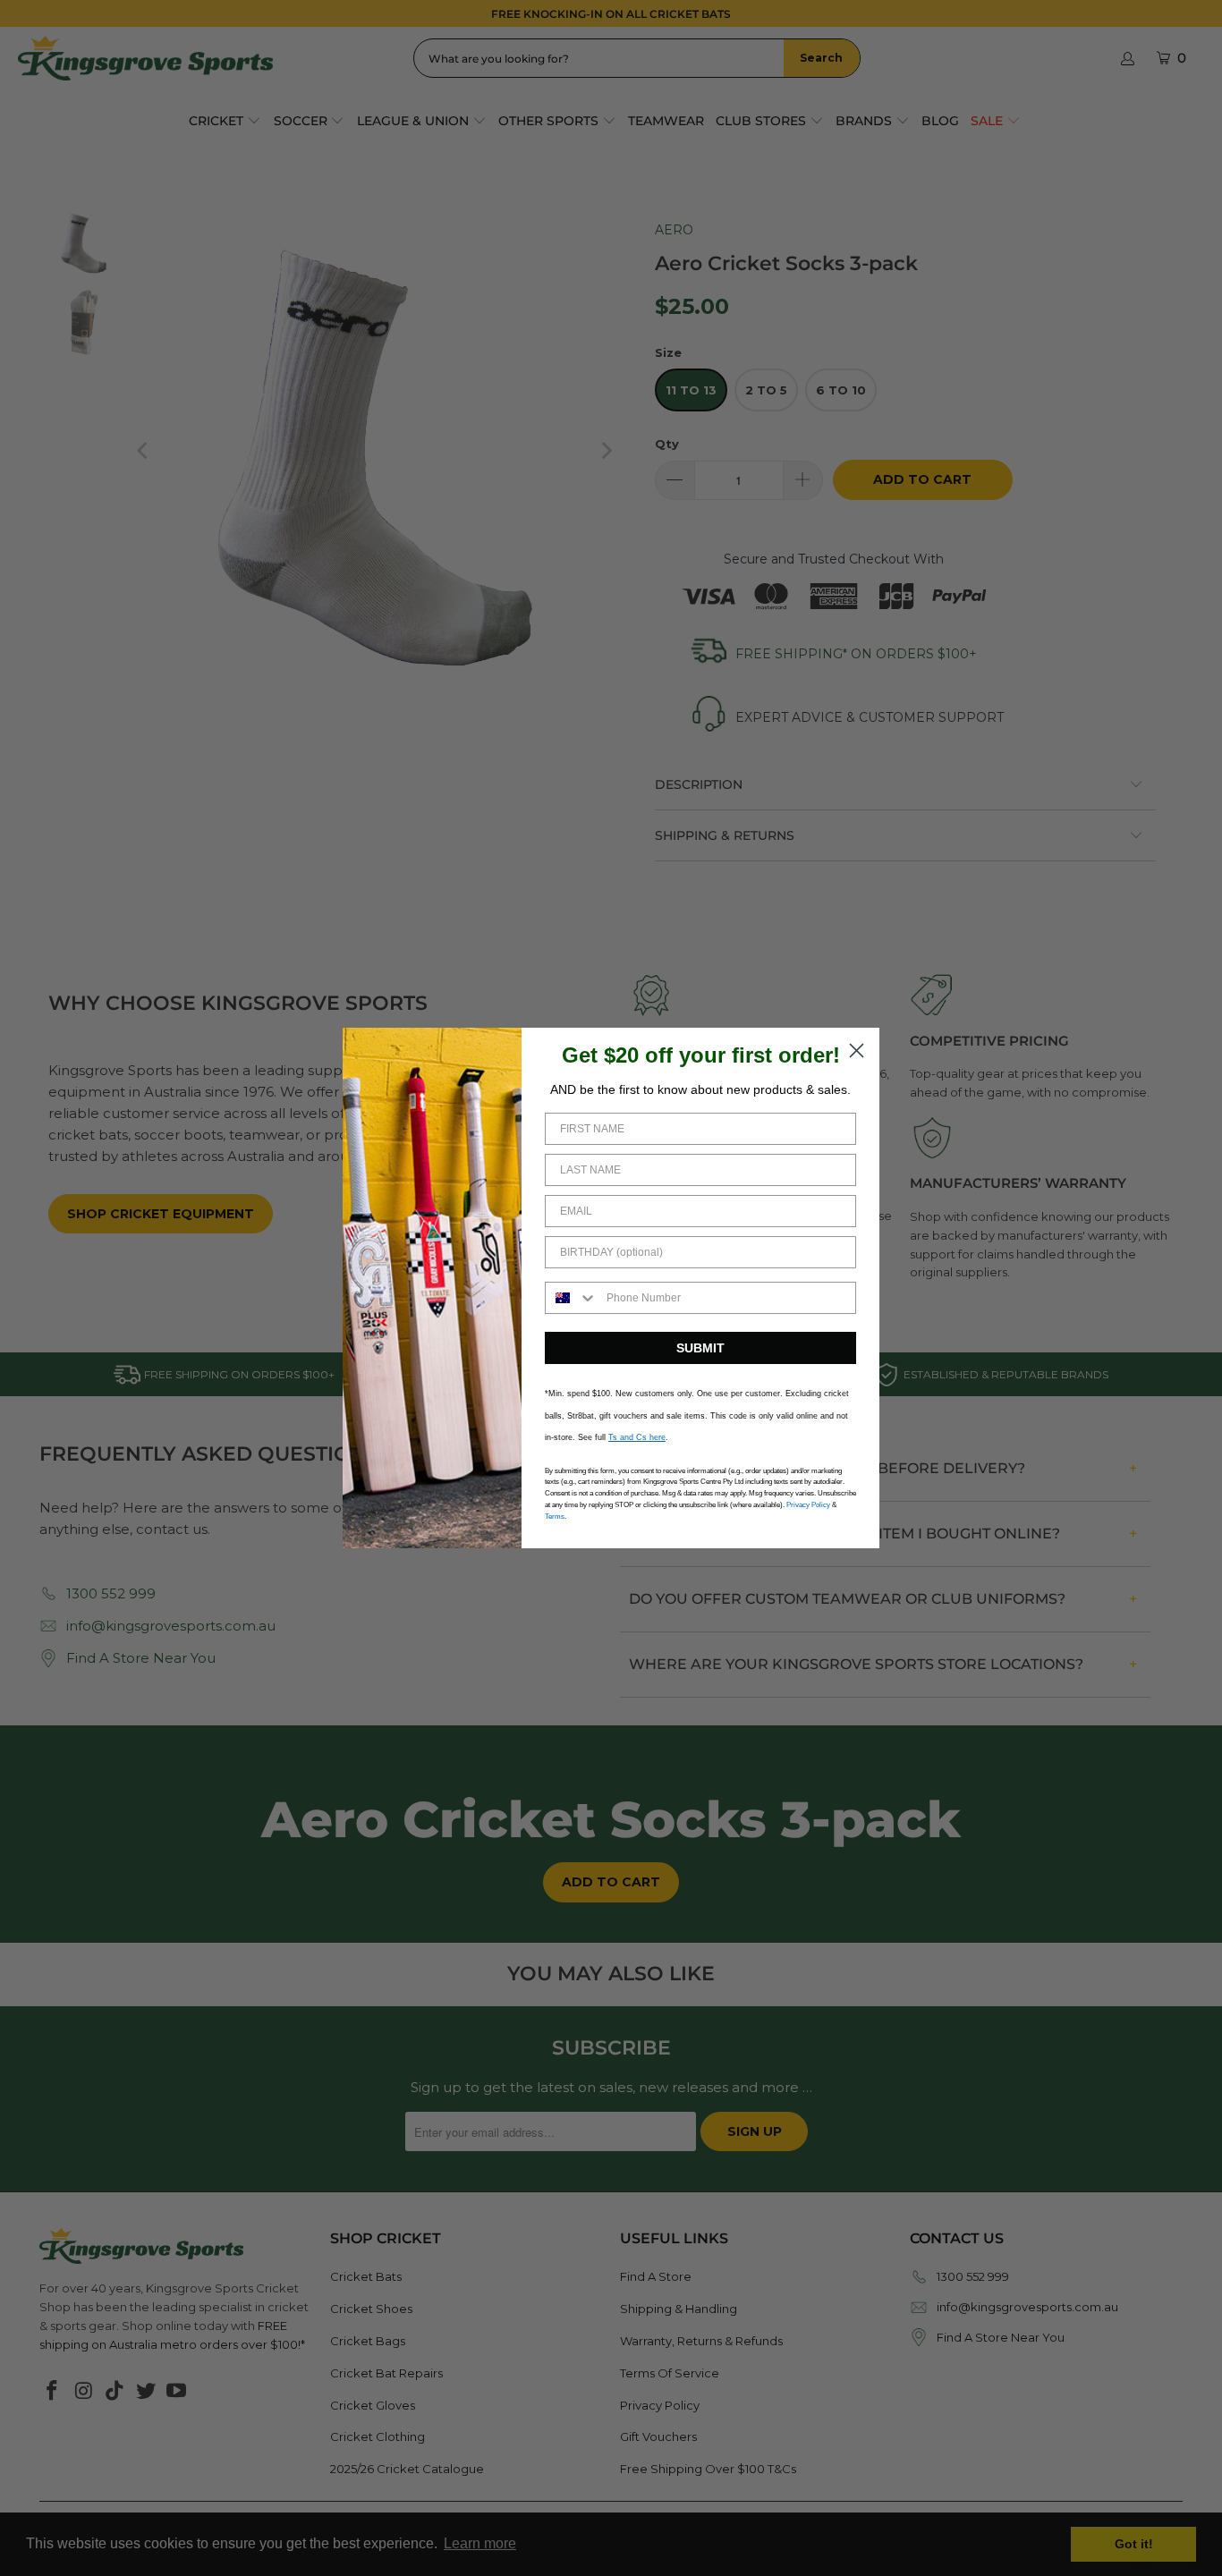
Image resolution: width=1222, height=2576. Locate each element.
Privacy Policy (808, 1505)
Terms (555, 1517)
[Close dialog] (857, 1051)
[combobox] (572, 1298)
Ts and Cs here (637, 1437)
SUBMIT (700, 1348)
